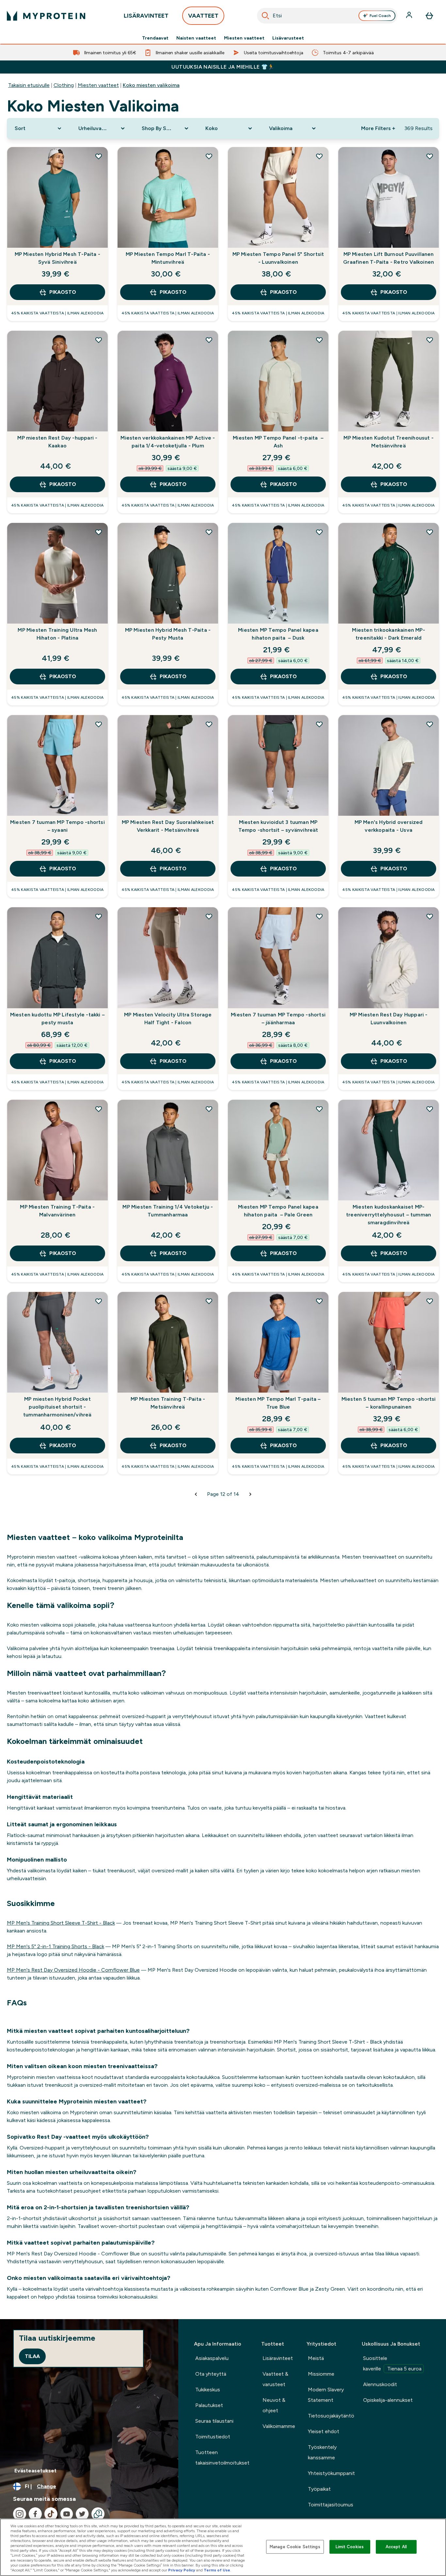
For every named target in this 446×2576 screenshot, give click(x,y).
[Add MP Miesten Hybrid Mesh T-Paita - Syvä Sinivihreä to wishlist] (99, 156)
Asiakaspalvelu (212, 2358)
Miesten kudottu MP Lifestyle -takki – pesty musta (57, 1019)
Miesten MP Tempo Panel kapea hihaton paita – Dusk (278, 634)
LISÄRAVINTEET (146, 16)
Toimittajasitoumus (331, 2505)
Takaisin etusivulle (29, 85)
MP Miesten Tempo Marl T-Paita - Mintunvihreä (168, 258)
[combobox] (327, 16)
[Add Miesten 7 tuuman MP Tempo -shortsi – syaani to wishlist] (99, 724)
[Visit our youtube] (67, 2514)
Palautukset (209, 2405)
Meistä (316, 2358)
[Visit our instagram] (20, 2514)
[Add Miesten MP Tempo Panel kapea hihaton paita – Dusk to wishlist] (319, 532)
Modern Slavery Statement (326, 2395)
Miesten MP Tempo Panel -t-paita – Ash (278, 442)
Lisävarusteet (288, 38)
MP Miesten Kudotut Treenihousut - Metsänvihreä (389, 442)
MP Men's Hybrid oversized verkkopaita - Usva (389, 826)
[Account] (410, 16)
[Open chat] (98, 2514)
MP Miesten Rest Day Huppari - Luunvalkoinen (389, 1019)
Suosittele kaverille (392, 2363)
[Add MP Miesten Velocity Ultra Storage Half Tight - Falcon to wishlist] (209, 916)
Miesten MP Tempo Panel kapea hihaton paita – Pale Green (278, 1211)
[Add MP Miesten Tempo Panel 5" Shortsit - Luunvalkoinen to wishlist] (319, 156)
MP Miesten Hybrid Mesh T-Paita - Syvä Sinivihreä (57, 258)
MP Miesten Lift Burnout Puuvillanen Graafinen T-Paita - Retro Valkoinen (389, 258)
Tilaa (32, 2356)
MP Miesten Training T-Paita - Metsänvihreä (168, 1403)
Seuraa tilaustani (214, 2421)
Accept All (396, 2547)
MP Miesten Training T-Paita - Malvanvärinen (57, 1211)
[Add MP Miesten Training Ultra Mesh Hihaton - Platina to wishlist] (99, 532)
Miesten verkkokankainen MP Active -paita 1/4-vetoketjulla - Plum (168, 442)
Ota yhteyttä (211, 2374)
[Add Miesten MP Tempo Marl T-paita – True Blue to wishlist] (319, 1301)
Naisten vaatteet (196, 38)
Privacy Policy (182, 2570)
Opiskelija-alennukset (388, 2400)
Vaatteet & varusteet (275, 2379)
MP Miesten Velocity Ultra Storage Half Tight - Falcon (168, 1019)
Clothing (64, 85)
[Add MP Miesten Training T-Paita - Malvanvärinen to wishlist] (99, 1109)
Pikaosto (63, 292)
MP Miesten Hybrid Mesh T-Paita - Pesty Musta (168, 634)
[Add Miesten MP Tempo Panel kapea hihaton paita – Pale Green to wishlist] (319, 1109)
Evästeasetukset (35, 2471)
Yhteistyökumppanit (331, 2473)
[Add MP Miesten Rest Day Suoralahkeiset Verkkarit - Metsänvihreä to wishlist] (209, 724)
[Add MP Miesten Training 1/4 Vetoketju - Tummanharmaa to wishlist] (209, 1109)
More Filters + (378, 128)
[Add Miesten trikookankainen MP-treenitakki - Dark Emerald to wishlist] (430, 532)
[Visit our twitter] (82, 2514)
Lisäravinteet (278, 2358)
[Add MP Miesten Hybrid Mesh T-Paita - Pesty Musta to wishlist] (209, 532)
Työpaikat (319, 2489)
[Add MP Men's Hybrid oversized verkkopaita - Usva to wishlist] (430, 724)
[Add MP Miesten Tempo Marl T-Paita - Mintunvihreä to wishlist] (209, 156)
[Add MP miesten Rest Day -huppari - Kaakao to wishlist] (99, 340)
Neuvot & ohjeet (274, 2405)
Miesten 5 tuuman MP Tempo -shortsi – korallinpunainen (389, 1403)
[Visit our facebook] (35, 2514)
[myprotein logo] (46, 16)
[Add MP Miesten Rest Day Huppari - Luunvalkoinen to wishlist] (430, 916)
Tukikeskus (208, 2390)
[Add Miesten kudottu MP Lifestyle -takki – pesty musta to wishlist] (99, 916)
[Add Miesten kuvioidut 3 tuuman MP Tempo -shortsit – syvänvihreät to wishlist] (319, 724)
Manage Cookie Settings (295, 2547)
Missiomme (321, 2374)
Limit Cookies (350, 2547)
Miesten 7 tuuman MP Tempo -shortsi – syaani (57, 826)
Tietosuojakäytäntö (331, 2416)
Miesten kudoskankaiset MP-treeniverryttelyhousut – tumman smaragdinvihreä (389, 1215)
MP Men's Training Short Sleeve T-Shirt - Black (61, 1923)
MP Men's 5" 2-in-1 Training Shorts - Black (56, 1946)
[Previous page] (196, 1494)
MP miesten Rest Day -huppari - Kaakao (57, 442)
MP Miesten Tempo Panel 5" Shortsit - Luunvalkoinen (278, 258)
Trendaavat (155, 38)
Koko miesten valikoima (151, 85)
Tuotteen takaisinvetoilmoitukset (222, 2458)
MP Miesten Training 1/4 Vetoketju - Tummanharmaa (168, 1211)
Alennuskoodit (380, 2384)
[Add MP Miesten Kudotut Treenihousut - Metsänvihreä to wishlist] (430, 340)
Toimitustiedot (213, 2437)
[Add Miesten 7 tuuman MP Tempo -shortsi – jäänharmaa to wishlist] (319, 916)
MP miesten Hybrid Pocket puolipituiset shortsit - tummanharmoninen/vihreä (57, 1407)
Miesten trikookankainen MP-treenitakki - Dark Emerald (388, 634)
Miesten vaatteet (244, 38)
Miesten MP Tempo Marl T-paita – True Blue (278, 1403)
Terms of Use (217, 2570)
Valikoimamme (279, 2426)
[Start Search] (265, 16)
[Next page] (250, 1494)
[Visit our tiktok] (51, 2514)
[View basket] (429, 16)
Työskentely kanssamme (322, 2452)
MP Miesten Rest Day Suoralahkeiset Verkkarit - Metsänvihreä (168, 826)
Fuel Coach (380, 16)
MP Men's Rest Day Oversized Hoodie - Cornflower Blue (73, 1970)
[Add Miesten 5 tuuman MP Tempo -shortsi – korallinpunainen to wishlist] (430, 1301)
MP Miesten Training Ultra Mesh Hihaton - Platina (57, 634)
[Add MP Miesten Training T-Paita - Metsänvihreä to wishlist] (209, 1301)
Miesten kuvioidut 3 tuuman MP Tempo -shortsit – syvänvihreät (278, 826)
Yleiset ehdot (324, 2431)
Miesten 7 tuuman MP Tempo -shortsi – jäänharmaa (278, 1019)
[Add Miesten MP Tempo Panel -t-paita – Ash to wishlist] (319, 340)
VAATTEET (203, 16)
